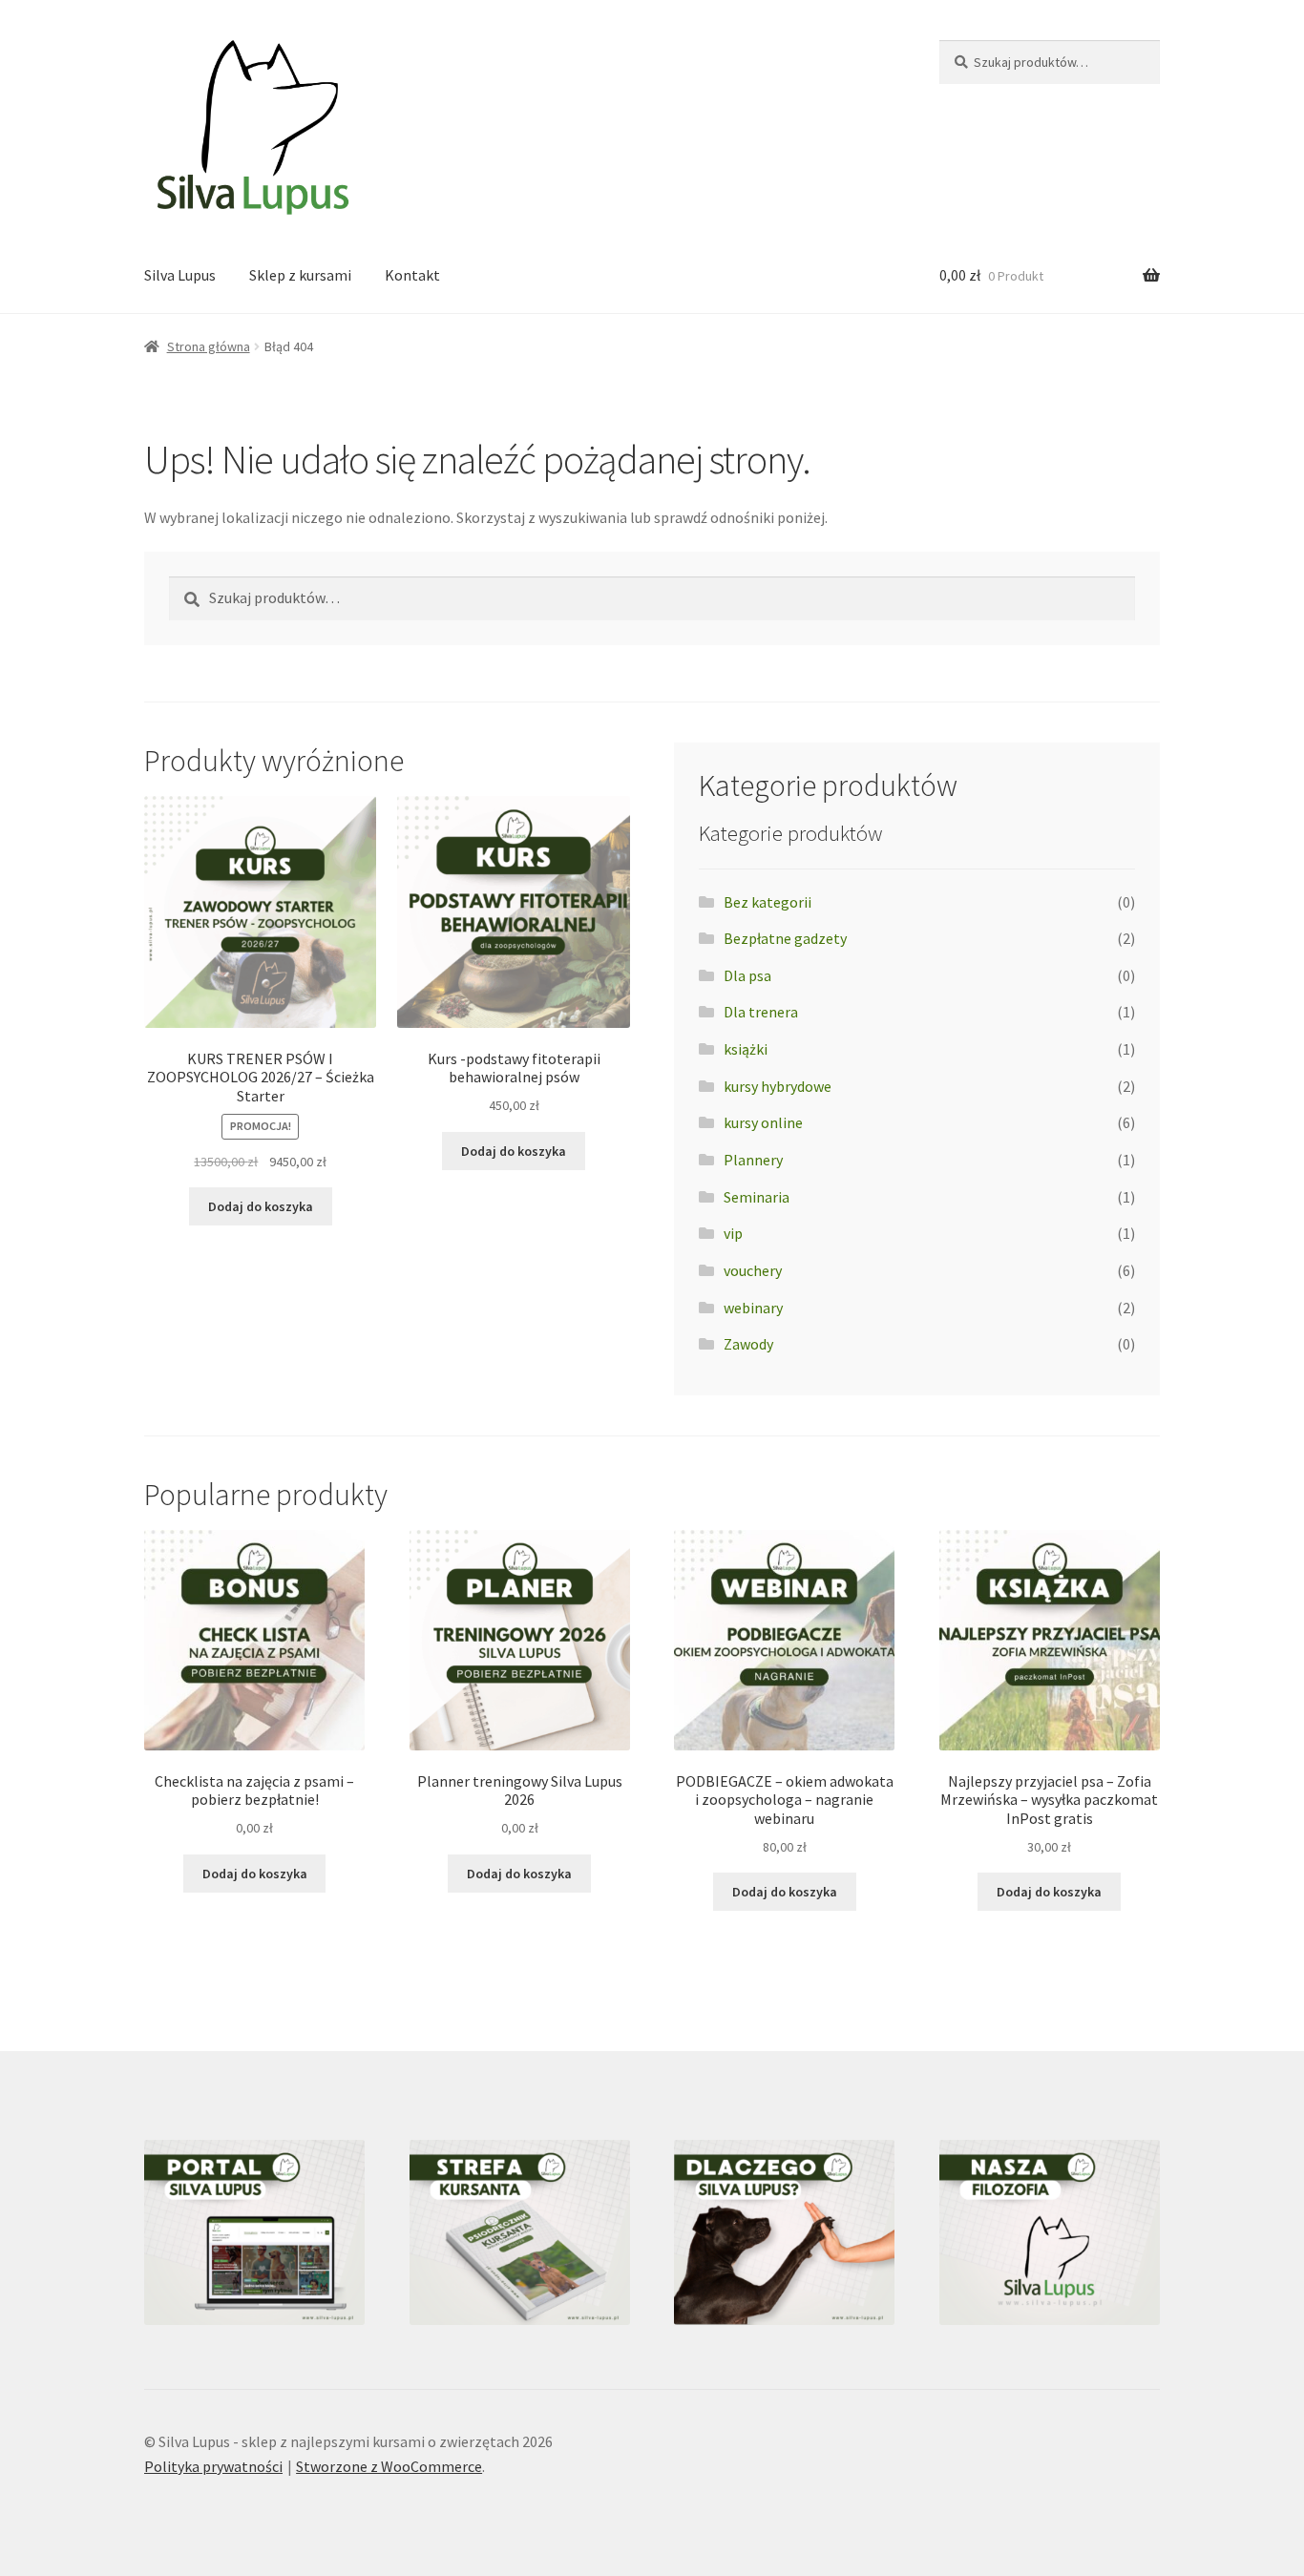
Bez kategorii (768, 902)
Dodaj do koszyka (261, 1206)
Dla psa (747, 975)
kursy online (763, 1122)
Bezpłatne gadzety (785, 938)
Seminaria (757, 1197)
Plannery (753, 1160)
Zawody (748, 1344)
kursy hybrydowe (778, 1086)
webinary (753, 1308)
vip (733, 1233)
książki (746, 1049)
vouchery (753, 1270)
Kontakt (412, 275)
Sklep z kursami (300, 275)
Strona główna (209, 346)
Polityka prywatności (213, 2466)
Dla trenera (761, 1012)
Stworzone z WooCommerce (389, 2466)
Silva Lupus (180, 275)
